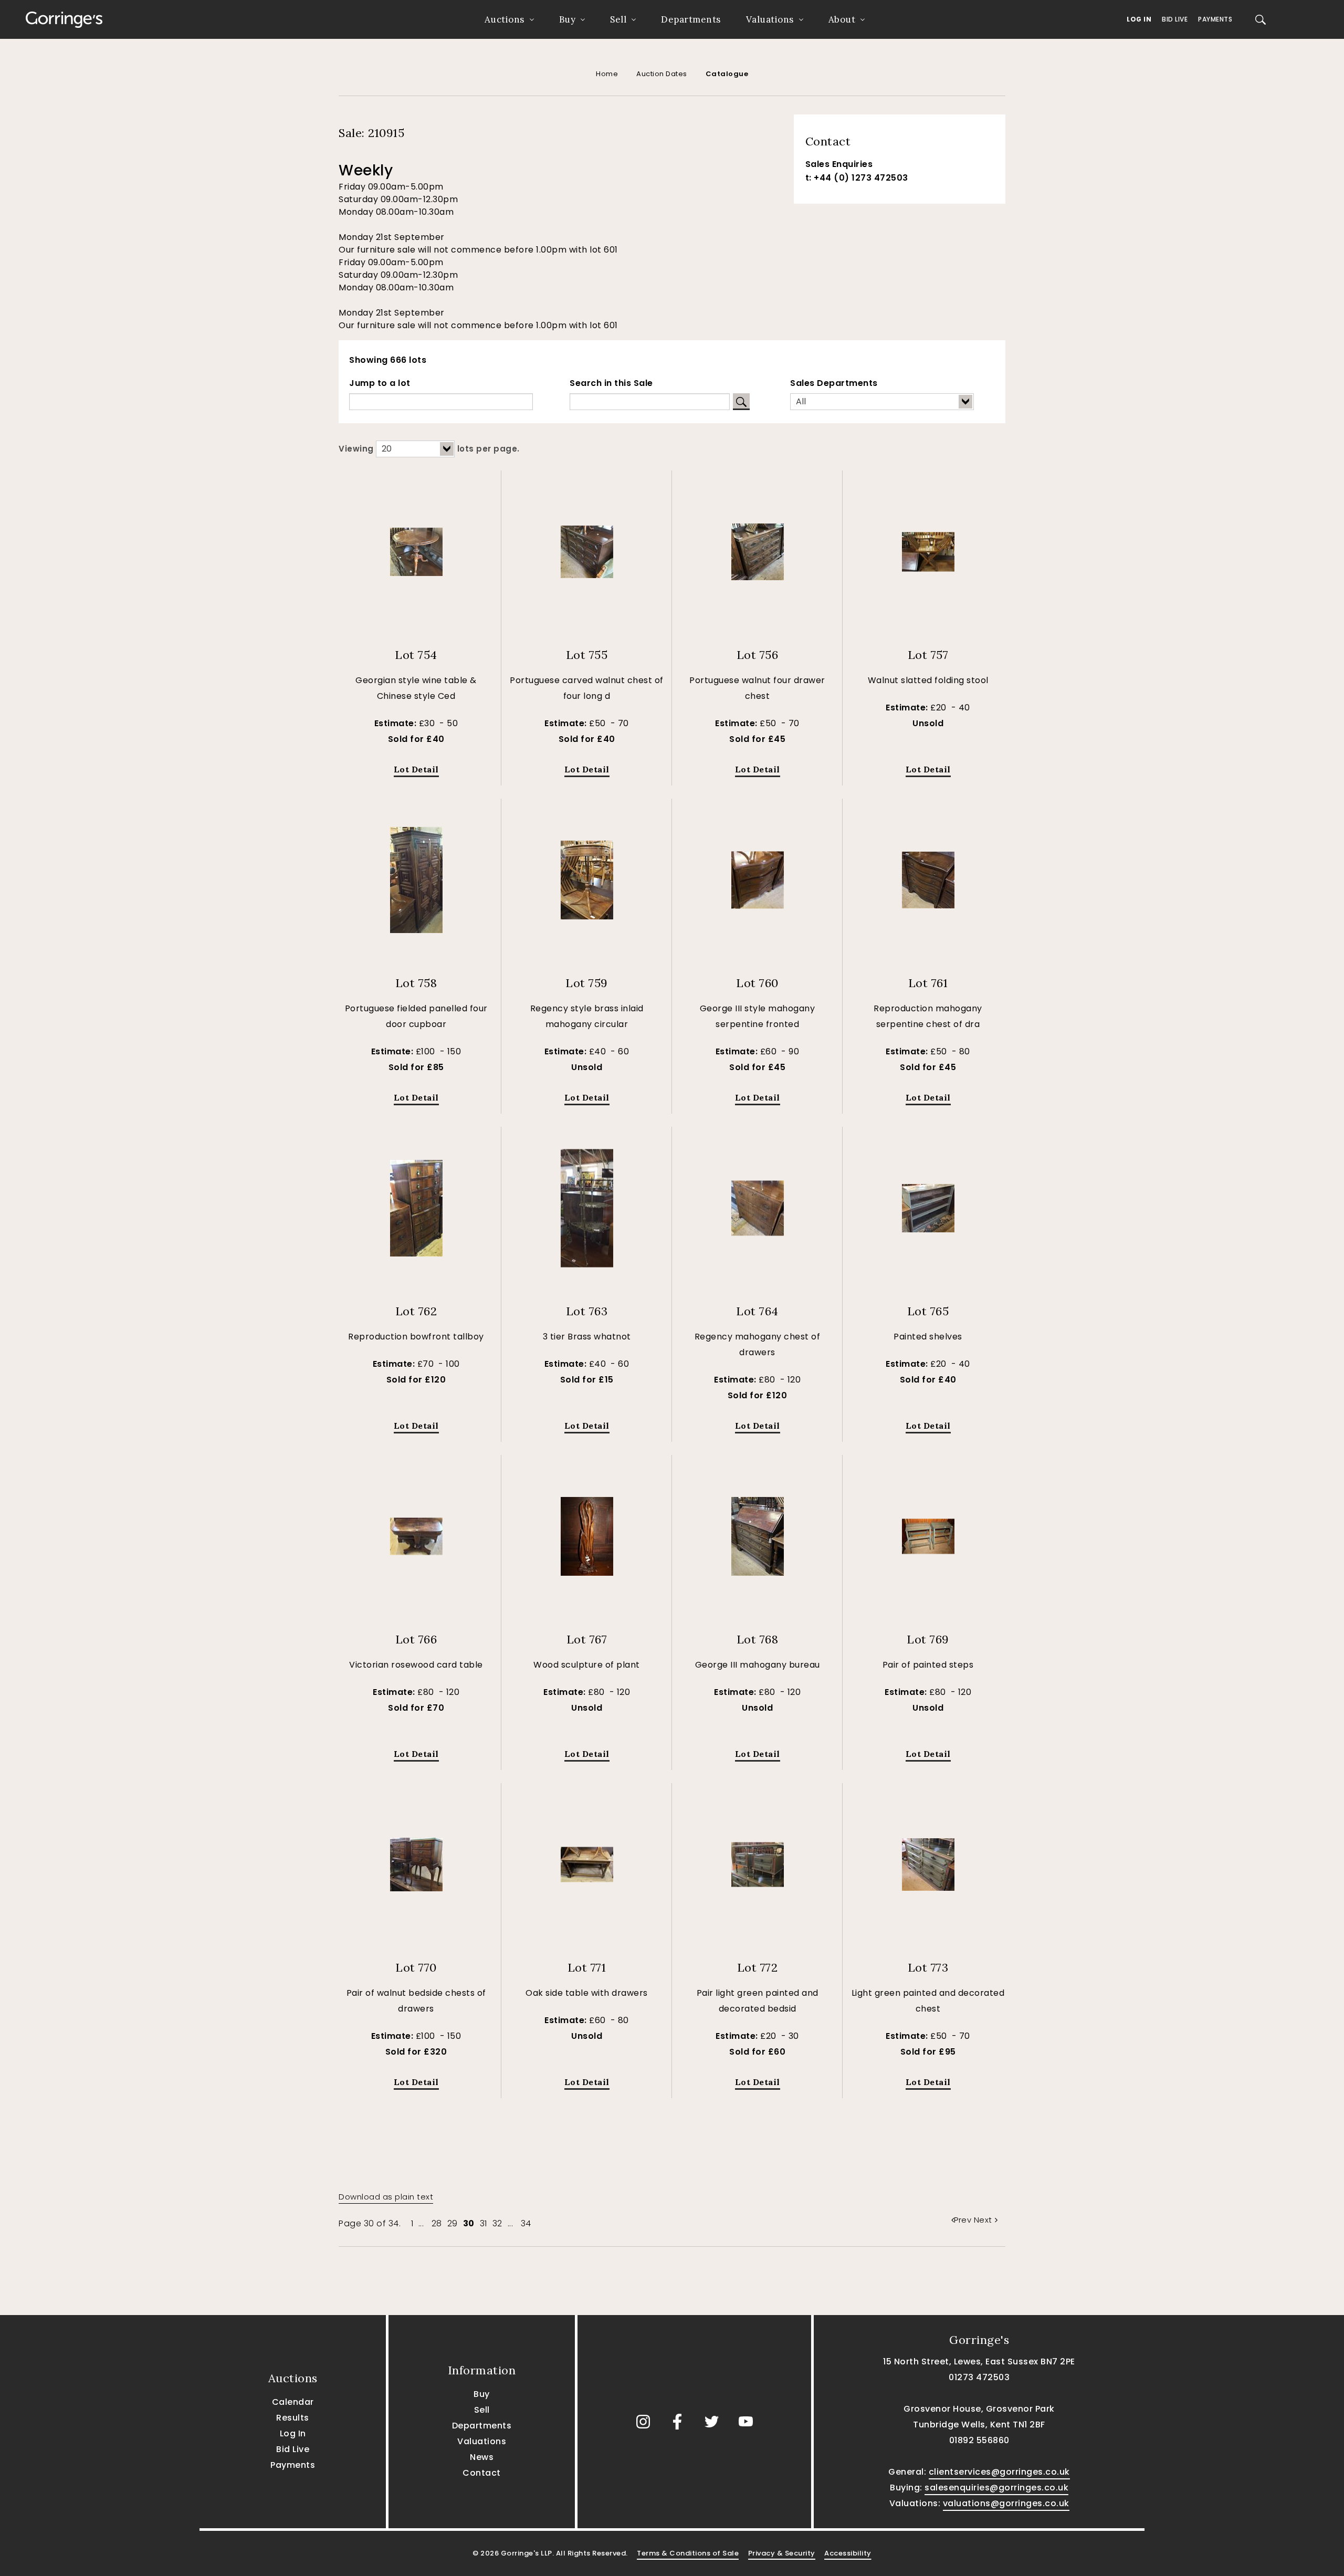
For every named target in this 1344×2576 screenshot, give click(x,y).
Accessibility (848, 2553)
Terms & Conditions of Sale (688, 2553)
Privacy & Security (782, 2553)
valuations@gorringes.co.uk (1006, 2503)
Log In (1139, 19)
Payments (1215, 19)
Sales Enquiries (839, 164)
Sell (618, 19)
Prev (964, 2220)
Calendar (293, 2402)
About (842, 19)
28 (437, 2223)
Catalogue (727, 74)
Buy (568, 19)
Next (983, 2220)
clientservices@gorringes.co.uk (999, 2472)
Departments (691, 19)
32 (497, 2223)
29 (453, 2223)
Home (607, 74)
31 (484, 2223)
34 (526, 2223)
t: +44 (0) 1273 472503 (857, 178)
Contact (482, 2473)
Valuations (770, 19)
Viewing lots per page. (429, 449)
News (482, 2457)
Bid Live (1175, 19)
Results (293, 2418)
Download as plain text (386, 2197)
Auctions (505, 19)
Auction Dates (662, 74)
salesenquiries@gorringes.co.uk (996, 2488)
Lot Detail (416, 769)
